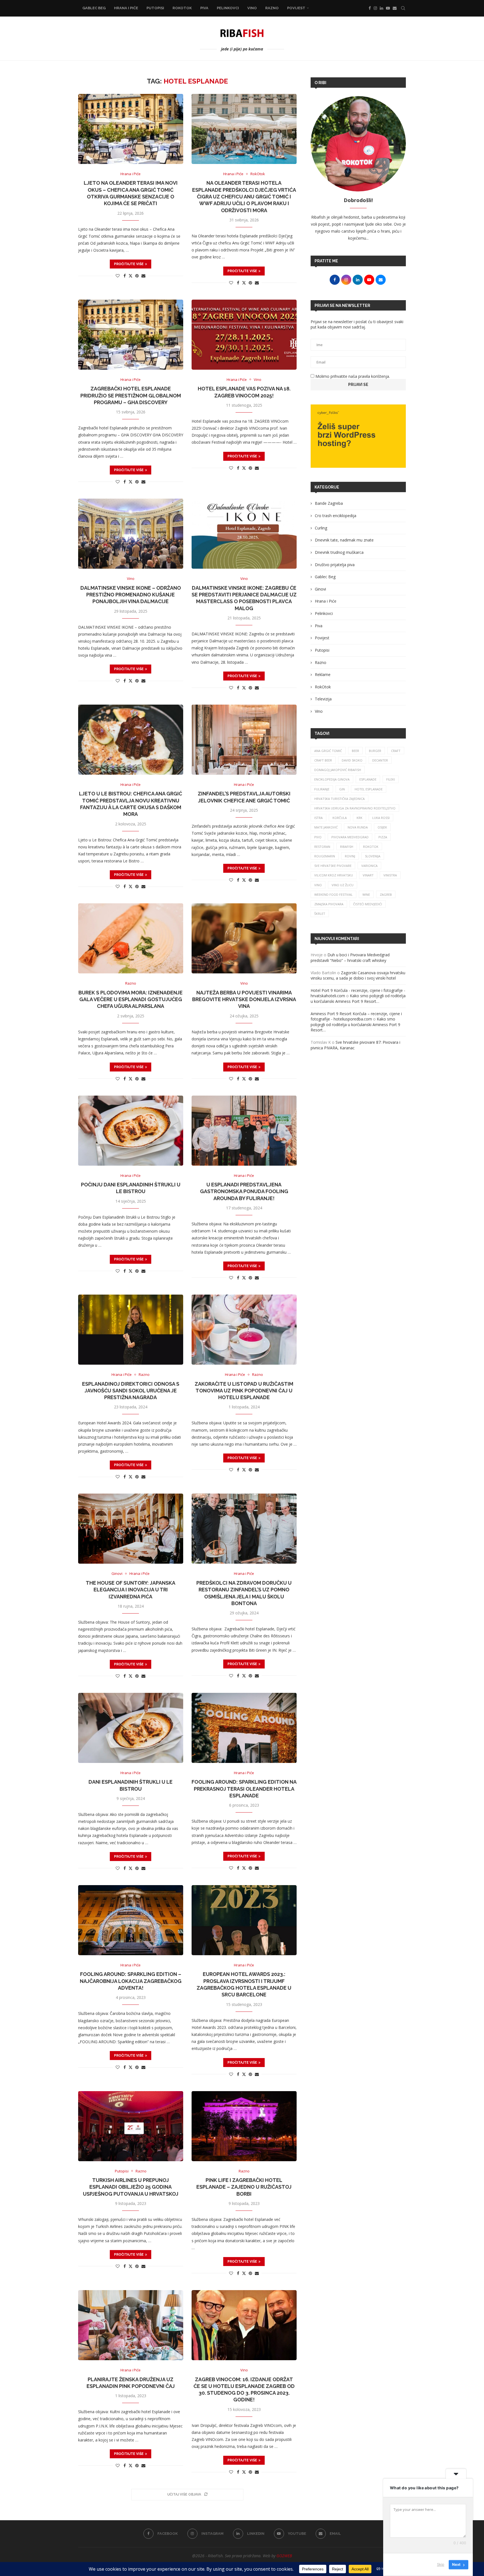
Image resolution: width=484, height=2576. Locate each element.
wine (366, 894)
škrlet (320, 914)
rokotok (371, 847)
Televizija (323, 699)
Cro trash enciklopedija (336, 516)
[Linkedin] (381, 8)
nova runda (358, 827)
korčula (340, 818)
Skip (441, 2565)
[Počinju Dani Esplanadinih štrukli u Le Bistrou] (131, 1131)
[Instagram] (375, 8)
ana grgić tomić (328, 751)
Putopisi (155, 8)
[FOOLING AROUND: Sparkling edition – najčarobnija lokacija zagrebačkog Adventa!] (131, 1920)
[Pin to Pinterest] (137, 276)
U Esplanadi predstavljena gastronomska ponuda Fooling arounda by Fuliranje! (244, 1191)
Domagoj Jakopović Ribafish (338, 770)
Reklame (323, 674)
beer (355, 751)
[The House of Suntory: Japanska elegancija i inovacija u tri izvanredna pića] (131, 1529)
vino (318, 885)
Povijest (296, 8)
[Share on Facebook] (125, 276)
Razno (272, 8)
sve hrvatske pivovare (333, 866)
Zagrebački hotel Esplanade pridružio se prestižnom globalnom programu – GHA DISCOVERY (131, 395)
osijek (382, 827)
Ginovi (320, 589)
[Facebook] (370, 8)
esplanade (368, 779)
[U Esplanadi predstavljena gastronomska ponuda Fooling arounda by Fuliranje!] (244, 1131)
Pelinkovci (228, 8)
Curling (321, 528)
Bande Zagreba (329, 503)
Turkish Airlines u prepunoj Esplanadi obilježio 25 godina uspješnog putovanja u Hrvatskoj (131, 2187)
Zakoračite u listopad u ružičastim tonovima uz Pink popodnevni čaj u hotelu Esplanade (244, 1391)
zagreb (386, 894)
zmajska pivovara (329, 904)
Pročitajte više (129, 264)
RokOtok (182, 8)
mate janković (326, 827)
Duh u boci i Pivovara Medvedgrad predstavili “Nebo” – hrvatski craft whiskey (350, 958)
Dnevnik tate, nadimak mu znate (344, 540)
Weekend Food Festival (333, 894)
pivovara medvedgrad (350, 837)
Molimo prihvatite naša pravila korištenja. (352, 376)
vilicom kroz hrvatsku (334, 875)
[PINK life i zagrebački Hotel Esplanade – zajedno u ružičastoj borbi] (244, 2126)
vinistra (390, 875)
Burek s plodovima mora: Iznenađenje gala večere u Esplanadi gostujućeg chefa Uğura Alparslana (131, 999)
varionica (369, 866)
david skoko (352, 760)
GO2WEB (284, 2556)
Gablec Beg (94, 8)
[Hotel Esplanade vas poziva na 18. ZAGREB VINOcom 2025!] (244, 335)
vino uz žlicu (343, 885)
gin (342, 789)
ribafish (347, 847)
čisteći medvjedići (368, 904)
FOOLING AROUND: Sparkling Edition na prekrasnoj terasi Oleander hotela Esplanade (244, 1789)
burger (375, 751)
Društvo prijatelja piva (335, 565)
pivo (318, 837)
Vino (252, 8)
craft (396, 751)
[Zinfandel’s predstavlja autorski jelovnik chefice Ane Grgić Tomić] (244, 740)
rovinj (350, 856)
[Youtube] (388, 8)
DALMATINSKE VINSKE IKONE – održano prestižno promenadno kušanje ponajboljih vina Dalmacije (131, 595)
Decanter (380, 760)
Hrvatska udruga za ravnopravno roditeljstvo (355, 808)
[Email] (395, 8)
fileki (391, 779)
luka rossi (381, 818)
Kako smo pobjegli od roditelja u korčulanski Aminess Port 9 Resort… (358, 998)
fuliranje (322, 789)
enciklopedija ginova (332, 779)
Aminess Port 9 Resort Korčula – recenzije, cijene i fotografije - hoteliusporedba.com (356, 1016)
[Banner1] (358, 436)
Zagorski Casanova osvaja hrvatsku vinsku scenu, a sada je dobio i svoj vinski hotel (358, 975)
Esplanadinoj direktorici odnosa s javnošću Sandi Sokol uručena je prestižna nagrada (131, 1391)
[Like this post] (118, 276)
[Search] (403, 8)
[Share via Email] (143, 276)
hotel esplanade (369, 789)
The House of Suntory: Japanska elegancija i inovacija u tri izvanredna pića (131, 1590)
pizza (383, 837)
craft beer (323, 760)
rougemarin (325, 856)
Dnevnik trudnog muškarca (339, 552)
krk (359, 818)
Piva (204, 8)
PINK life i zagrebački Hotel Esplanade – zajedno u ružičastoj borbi (244, 2187)
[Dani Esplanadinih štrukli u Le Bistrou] (131, 1728)
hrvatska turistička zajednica (339, 799)
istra (318, 818)
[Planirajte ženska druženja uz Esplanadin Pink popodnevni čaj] (131, 2325)
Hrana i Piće (126, 8)
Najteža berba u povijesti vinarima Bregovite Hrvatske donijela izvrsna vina (244, 999)
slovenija (373, 856)
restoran (322, 847)
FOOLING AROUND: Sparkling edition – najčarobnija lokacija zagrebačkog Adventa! (131, 1981)
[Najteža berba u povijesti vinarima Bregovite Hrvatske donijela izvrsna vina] (244, 938)
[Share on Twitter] (131, 276)
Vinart (368, 875)
